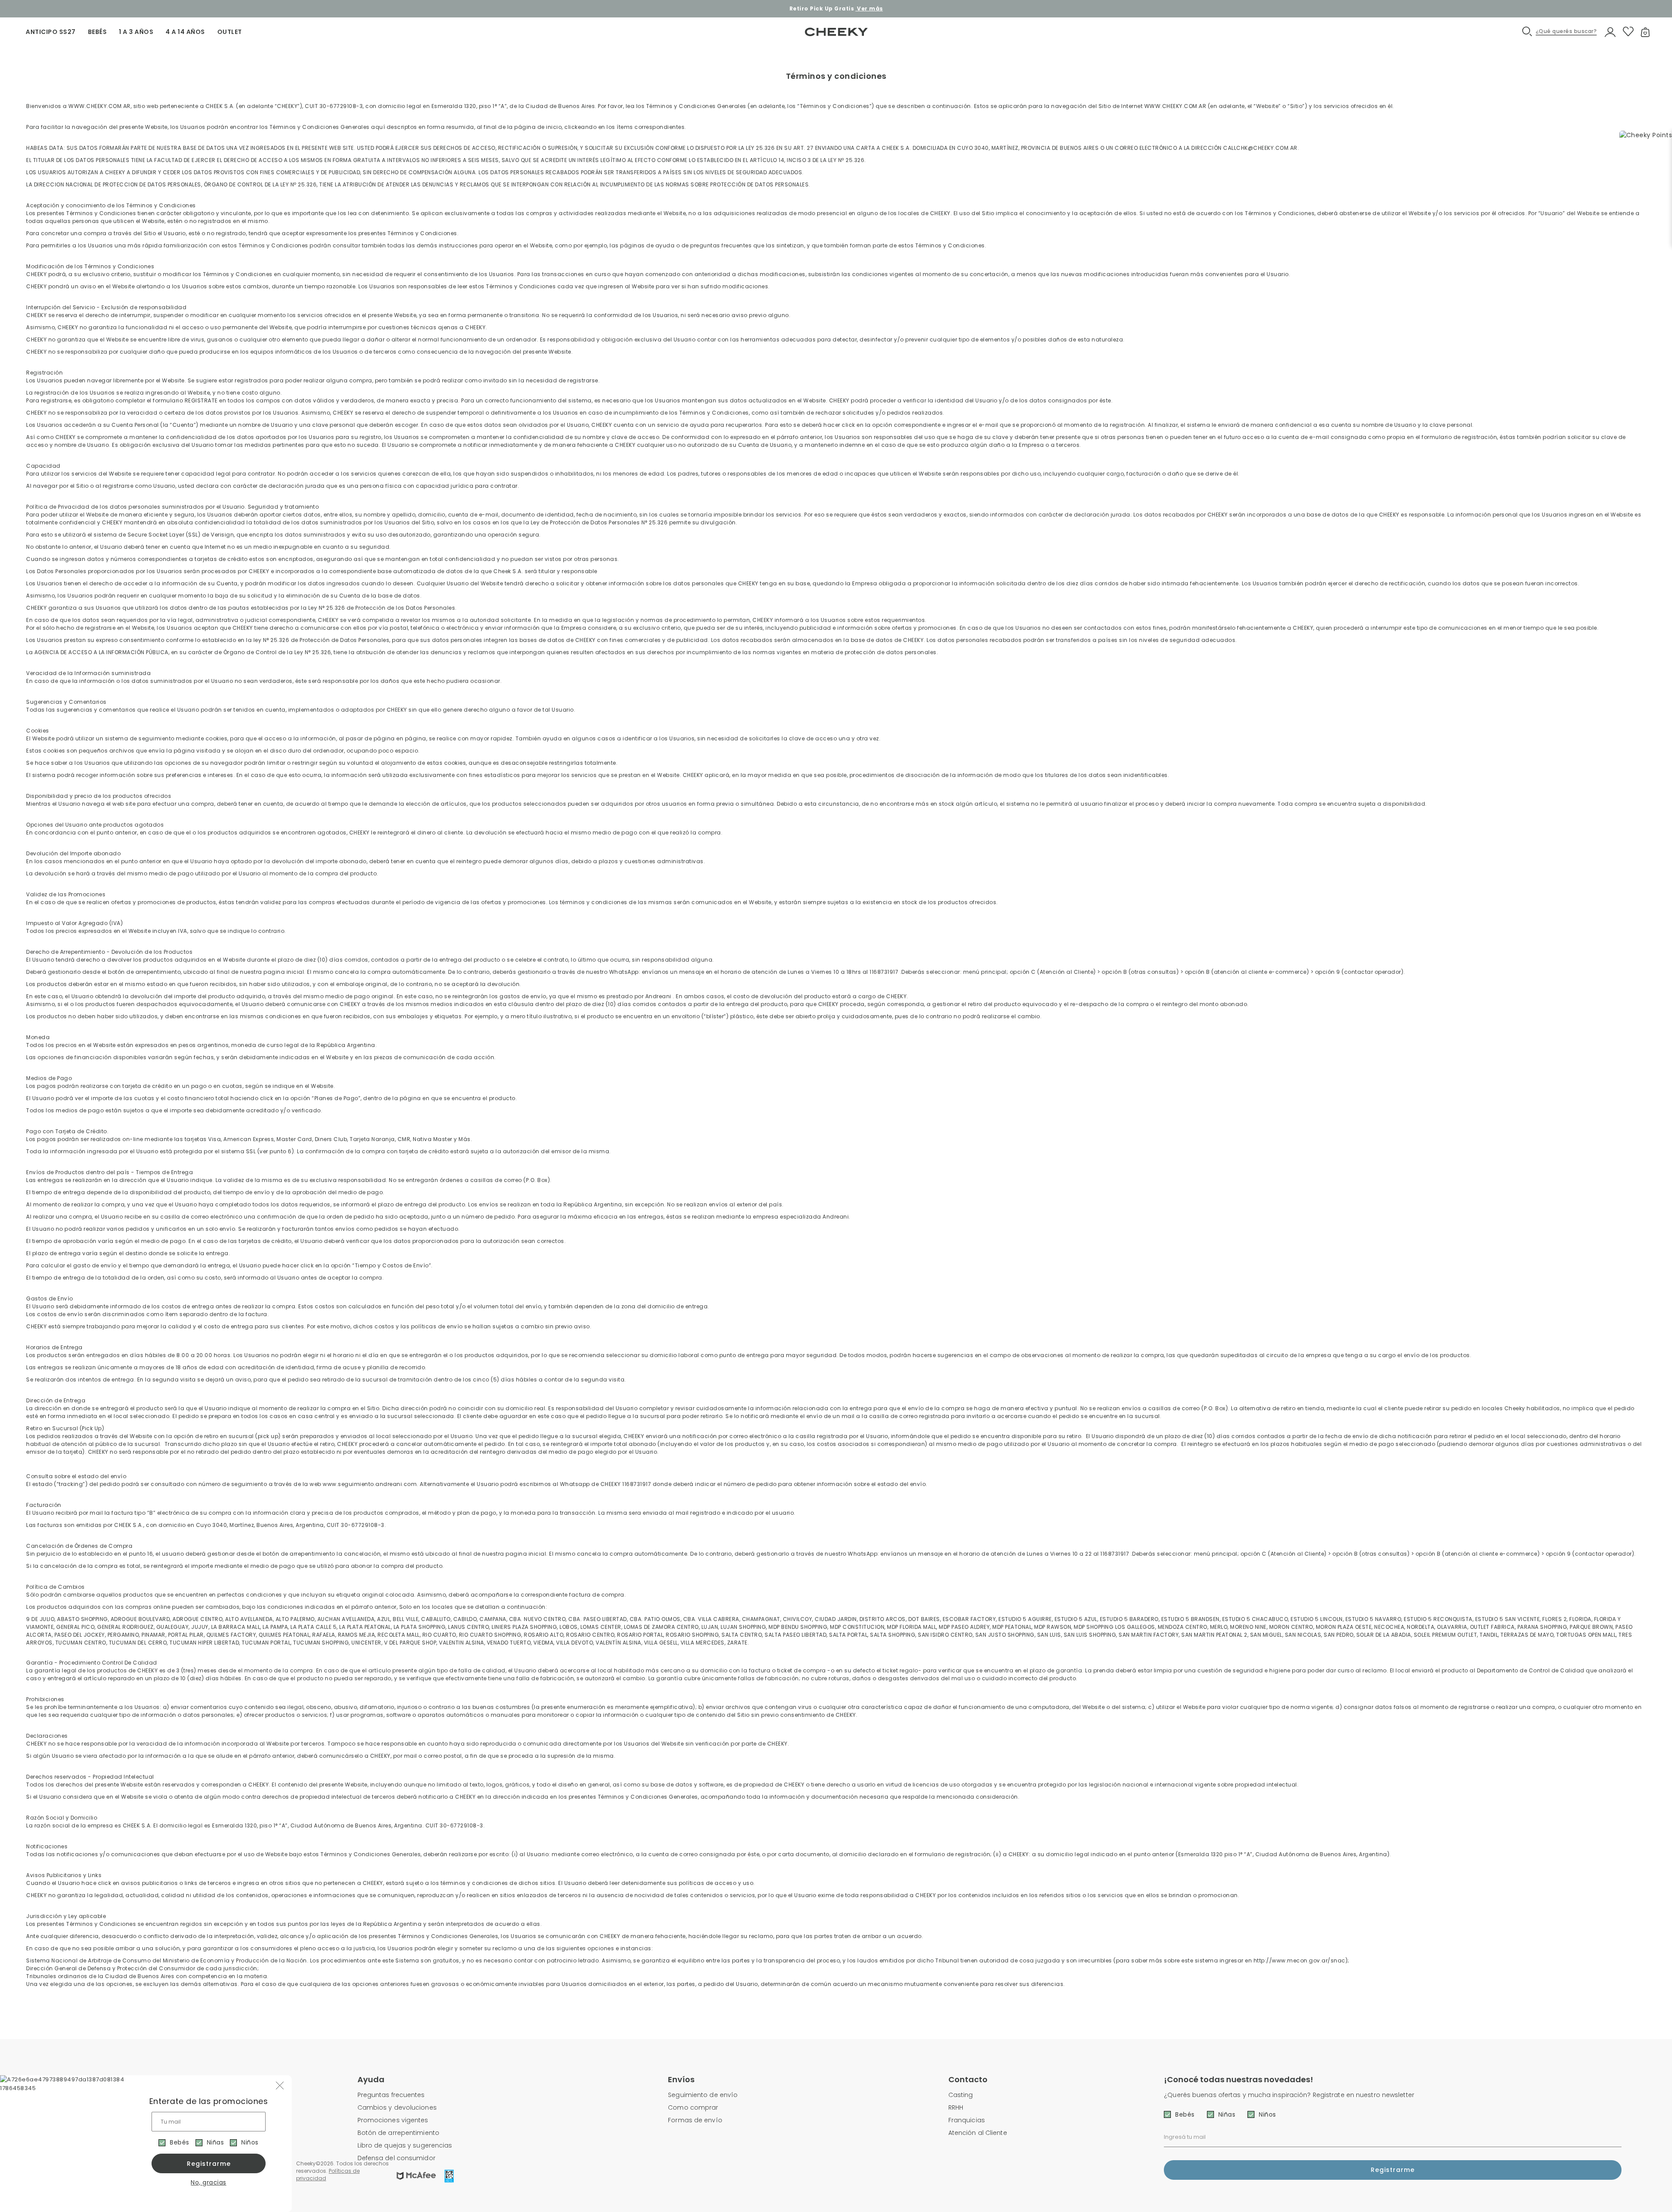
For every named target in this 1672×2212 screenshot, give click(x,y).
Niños (250, 2142)
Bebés (180, 2142)
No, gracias (209, 2182)
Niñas (216, 2142)
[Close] (1656, 15)
